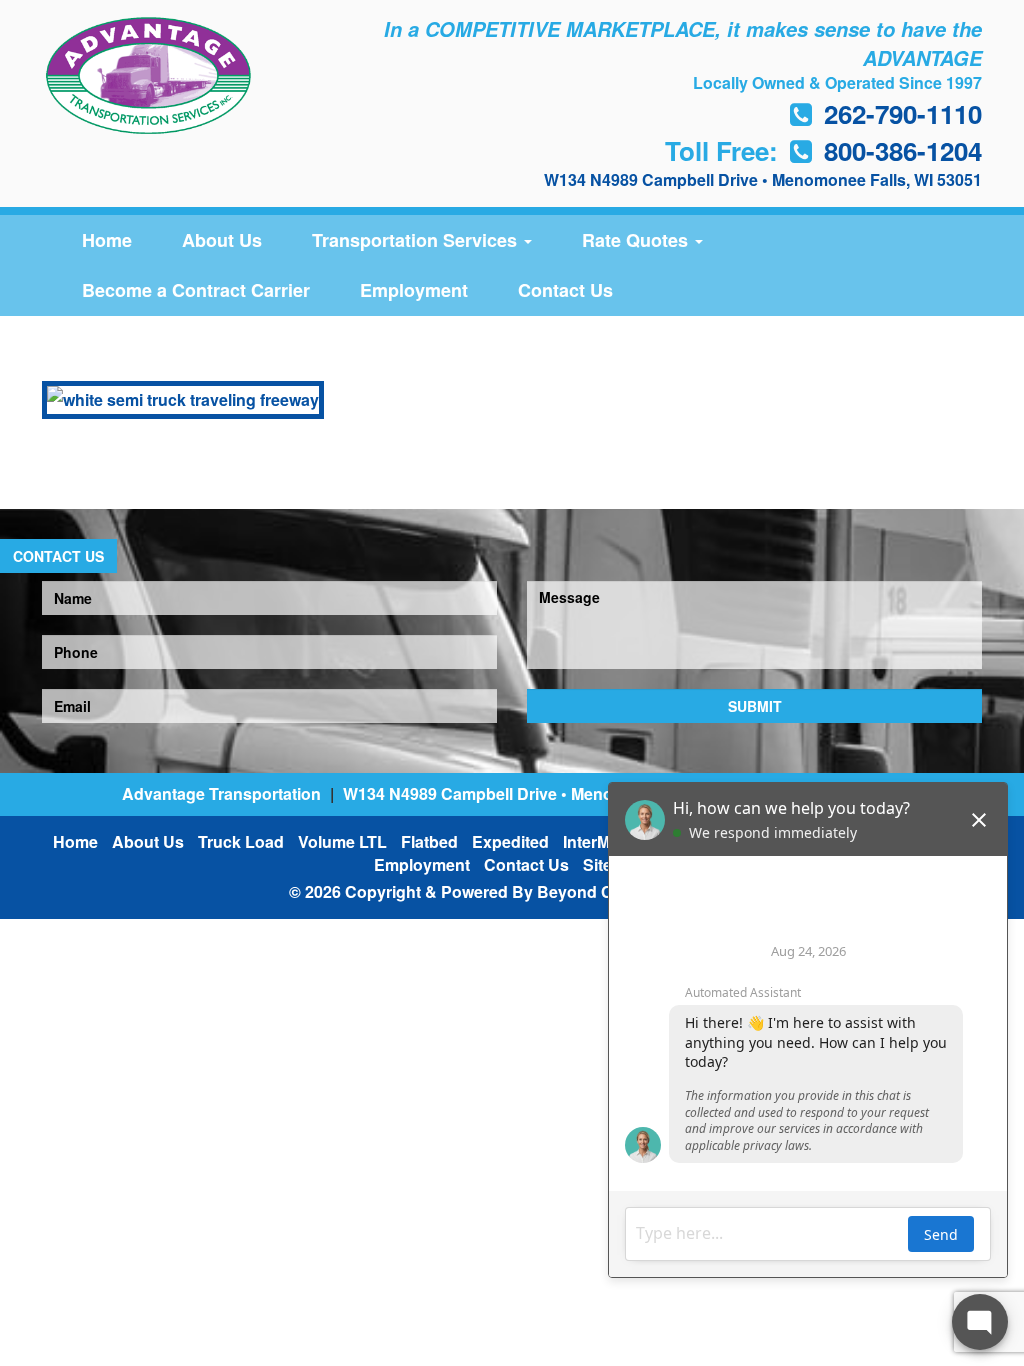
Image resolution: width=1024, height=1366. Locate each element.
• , (562, 793)
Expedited (510, 841)
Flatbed (429, 841)
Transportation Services (417, 240)
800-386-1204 (903, 150)
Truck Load (241, 841)
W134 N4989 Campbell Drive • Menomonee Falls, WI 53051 (763, 179)
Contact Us (565, 290)
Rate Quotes (637, 240)
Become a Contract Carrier (196, 290)
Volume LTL (342, 841)
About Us (222, 240)
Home (107, 240)
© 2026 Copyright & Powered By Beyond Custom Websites (512, 891)
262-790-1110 (903, 113)
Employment (414, 290)
